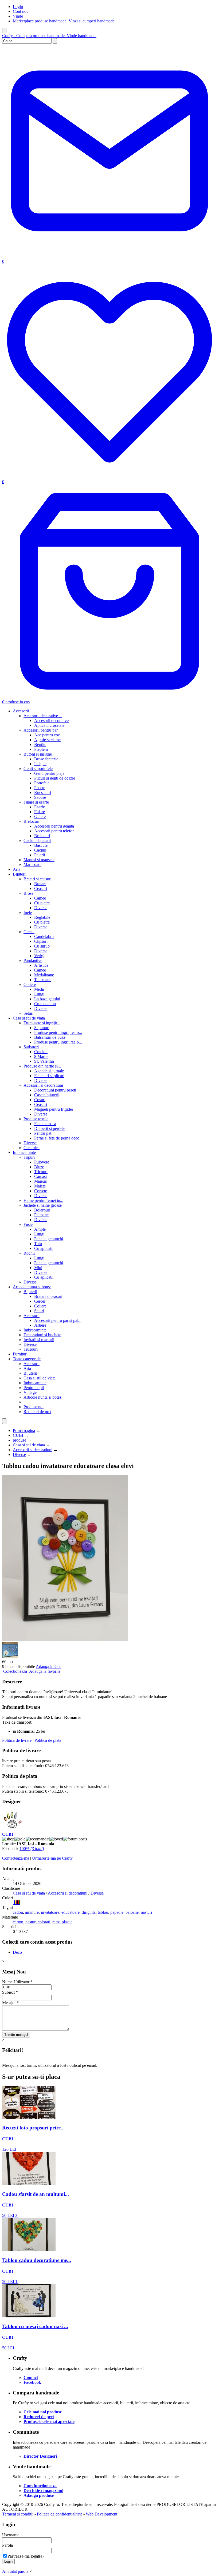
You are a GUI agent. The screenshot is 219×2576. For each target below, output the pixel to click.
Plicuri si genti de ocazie (55, 778)
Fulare (40, 812)
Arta (17, 869)
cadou (18, 1912)
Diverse (41, 908)
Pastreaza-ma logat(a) (26, 2556)
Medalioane (44, 975)
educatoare (71, 1912)
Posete (40, 788)
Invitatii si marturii (39, 1340)
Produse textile (36, 1119)
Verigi (39, 956)
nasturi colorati (38, 1922)
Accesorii (21, 711)
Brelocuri (31, 821)
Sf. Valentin (44, 1061)
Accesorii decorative (51, 721)
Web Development (101, 2514)
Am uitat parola (15, 2571)
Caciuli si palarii (37, 840)
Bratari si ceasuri (38, 879)
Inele (28, 912)
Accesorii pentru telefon (54, 831)
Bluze (39, 1167)
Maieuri (41, 1181)
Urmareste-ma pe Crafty (52, 1858)
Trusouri (31, 1349)
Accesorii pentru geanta (54, 826)
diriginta (89, 1912)
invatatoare (50, 1912)
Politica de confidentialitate (60, 2514)
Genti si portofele (38, 769)
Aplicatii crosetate (49, 725)
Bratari (40, 884)
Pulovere (42, 1162)
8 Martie (41, 1056)
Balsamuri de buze (50, 1037)
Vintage (30, 1392)
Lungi (39, 994)
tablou (103, 1912)
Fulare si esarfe (36, 802)
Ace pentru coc (47, 735)
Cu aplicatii (44, 1248)
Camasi (40, 1176)
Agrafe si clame (47, 740)
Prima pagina (24, 1431)
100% (32, 1849)
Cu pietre (42, 903)
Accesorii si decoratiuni (43, 1085)
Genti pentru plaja (49, 773)
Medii (39, 989)
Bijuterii (20, 874)
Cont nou (21, 11)
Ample (40, 1229)
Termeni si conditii (18, 2514)
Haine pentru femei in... (43, 1200)
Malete (40, 1186)
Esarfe (40, 807)
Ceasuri (41, 888)
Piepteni (41, 749)
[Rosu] (19, 1903)
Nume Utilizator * (17, 1982)
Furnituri (20, 1354)
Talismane (43, 980)
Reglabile (42, 917)
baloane (132, 1912)
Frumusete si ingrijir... (42, 1023)
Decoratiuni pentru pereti (55, 1090)
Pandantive (33, 960)
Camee (40, 898)
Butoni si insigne (38, 754)
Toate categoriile (27, 1359)
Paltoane (41, 1215)
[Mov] (17, 1903)
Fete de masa (45, 1124)
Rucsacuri (43, 793)
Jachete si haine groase (43, 1205)
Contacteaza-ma (16, 1858)
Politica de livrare (17, 1740)
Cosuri (40, 1100)
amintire (32, 1912)
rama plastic (62, 1922)
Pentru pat (43, 1133)
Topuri (29, 1157)
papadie (117, 1912)
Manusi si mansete (39, 860)
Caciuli (40, 850)
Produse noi (34, 1407)
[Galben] (15, 1903)
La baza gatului (47, 999)
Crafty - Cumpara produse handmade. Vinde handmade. (49, 36)
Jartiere (40, 1325)
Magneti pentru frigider (54, 1109)
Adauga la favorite (45, 1671)
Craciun (41, 1052)
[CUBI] (13, 1829)
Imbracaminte (24, 1152)
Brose (28, 893)
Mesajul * (10, 2003)
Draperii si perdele (50, 1128)
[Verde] (20, 1903)
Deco (17, 1952)
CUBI (18, 1435)
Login (18, 7)
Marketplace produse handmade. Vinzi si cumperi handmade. (64, 21)
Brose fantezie (46, 759)
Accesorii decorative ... (43, 716)
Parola (7, 2545)
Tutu (38, 1244)
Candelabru (44, 936)
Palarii (40, 855)
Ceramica (32, 1148)
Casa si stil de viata (29, 1018)
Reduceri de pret (37, 1412)
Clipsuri (41, 941)
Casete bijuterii (47, 1095)
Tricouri (41, 1172)
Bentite (40, 745)
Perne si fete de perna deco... (58, 1138)
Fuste (28, 1224)
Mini (38, 1268)
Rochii (29, 1253)
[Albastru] (14, 1903)
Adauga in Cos (48, 1666)
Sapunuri (42, 1028)
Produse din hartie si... (42, 1066)
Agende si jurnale (49, 1071)
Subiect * (10, 1992)
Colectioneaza (15, 1671)
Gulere (40, 816)
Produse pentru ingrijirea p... (58, 1032)
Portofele (42, 783)
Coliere (30, 984)
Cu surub (42, 946)
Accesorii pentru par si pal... (58, 1320)
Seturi (28, 1013)
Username (11, 2535)
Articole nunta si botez (32, 1287)
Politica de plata (48, 1740)
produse (19, 1440)
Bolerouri (42, 1210)
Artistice (41, 965)
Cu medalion (45, 1004)
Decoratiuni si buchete (42, 1335)
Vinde (18, 16)
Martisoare (32, 864)
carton (18, 1922)
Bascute (41, 845)
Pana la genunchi (49, 1239)
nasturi (146, 1912)
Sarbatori (31, 1047)
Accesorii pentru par (41, 730)
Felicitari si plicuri (49, 1076)
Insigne (40, 764)
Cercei (29, 932)
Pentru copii (34, 1388)
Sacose (40, 797)
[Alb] (13, 1903)
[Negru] (18, 1903)
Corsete (41, 1191)
